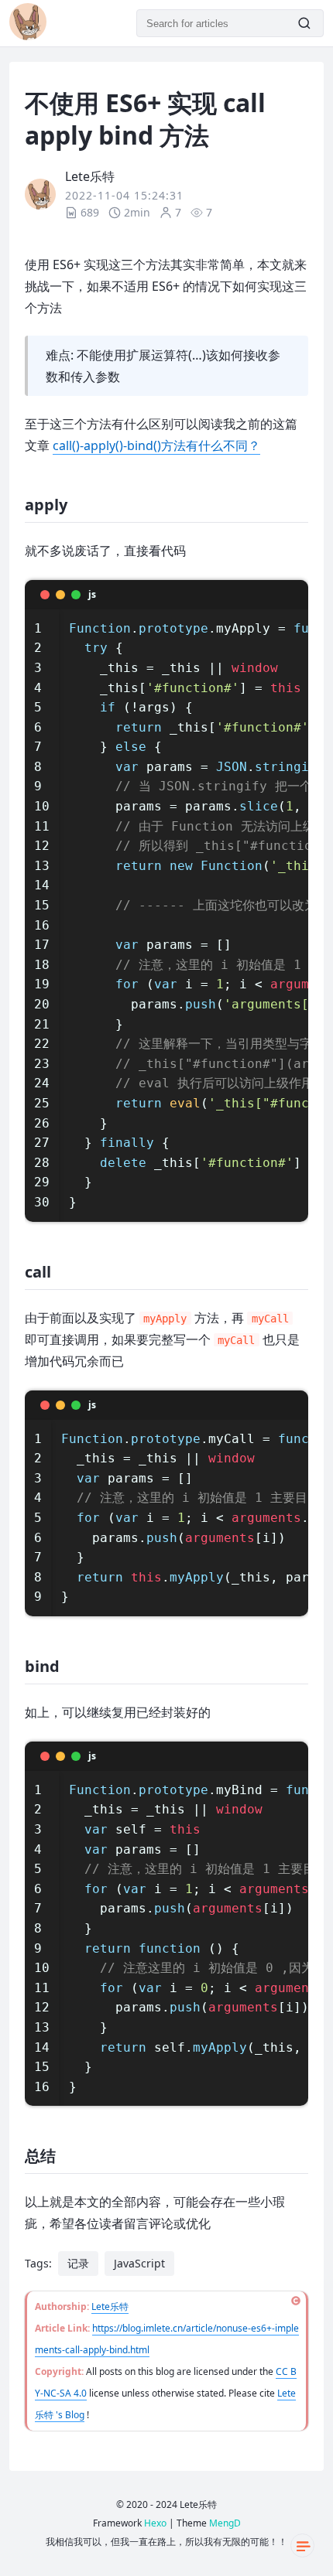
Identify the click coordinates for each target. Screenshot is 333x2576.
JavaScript (139, 2263)
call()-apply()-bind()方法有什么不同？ (156, 445)
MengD (225, 2523)
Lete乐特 (110, 2306)
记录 (78, 2263)
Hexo (155, 2523)
